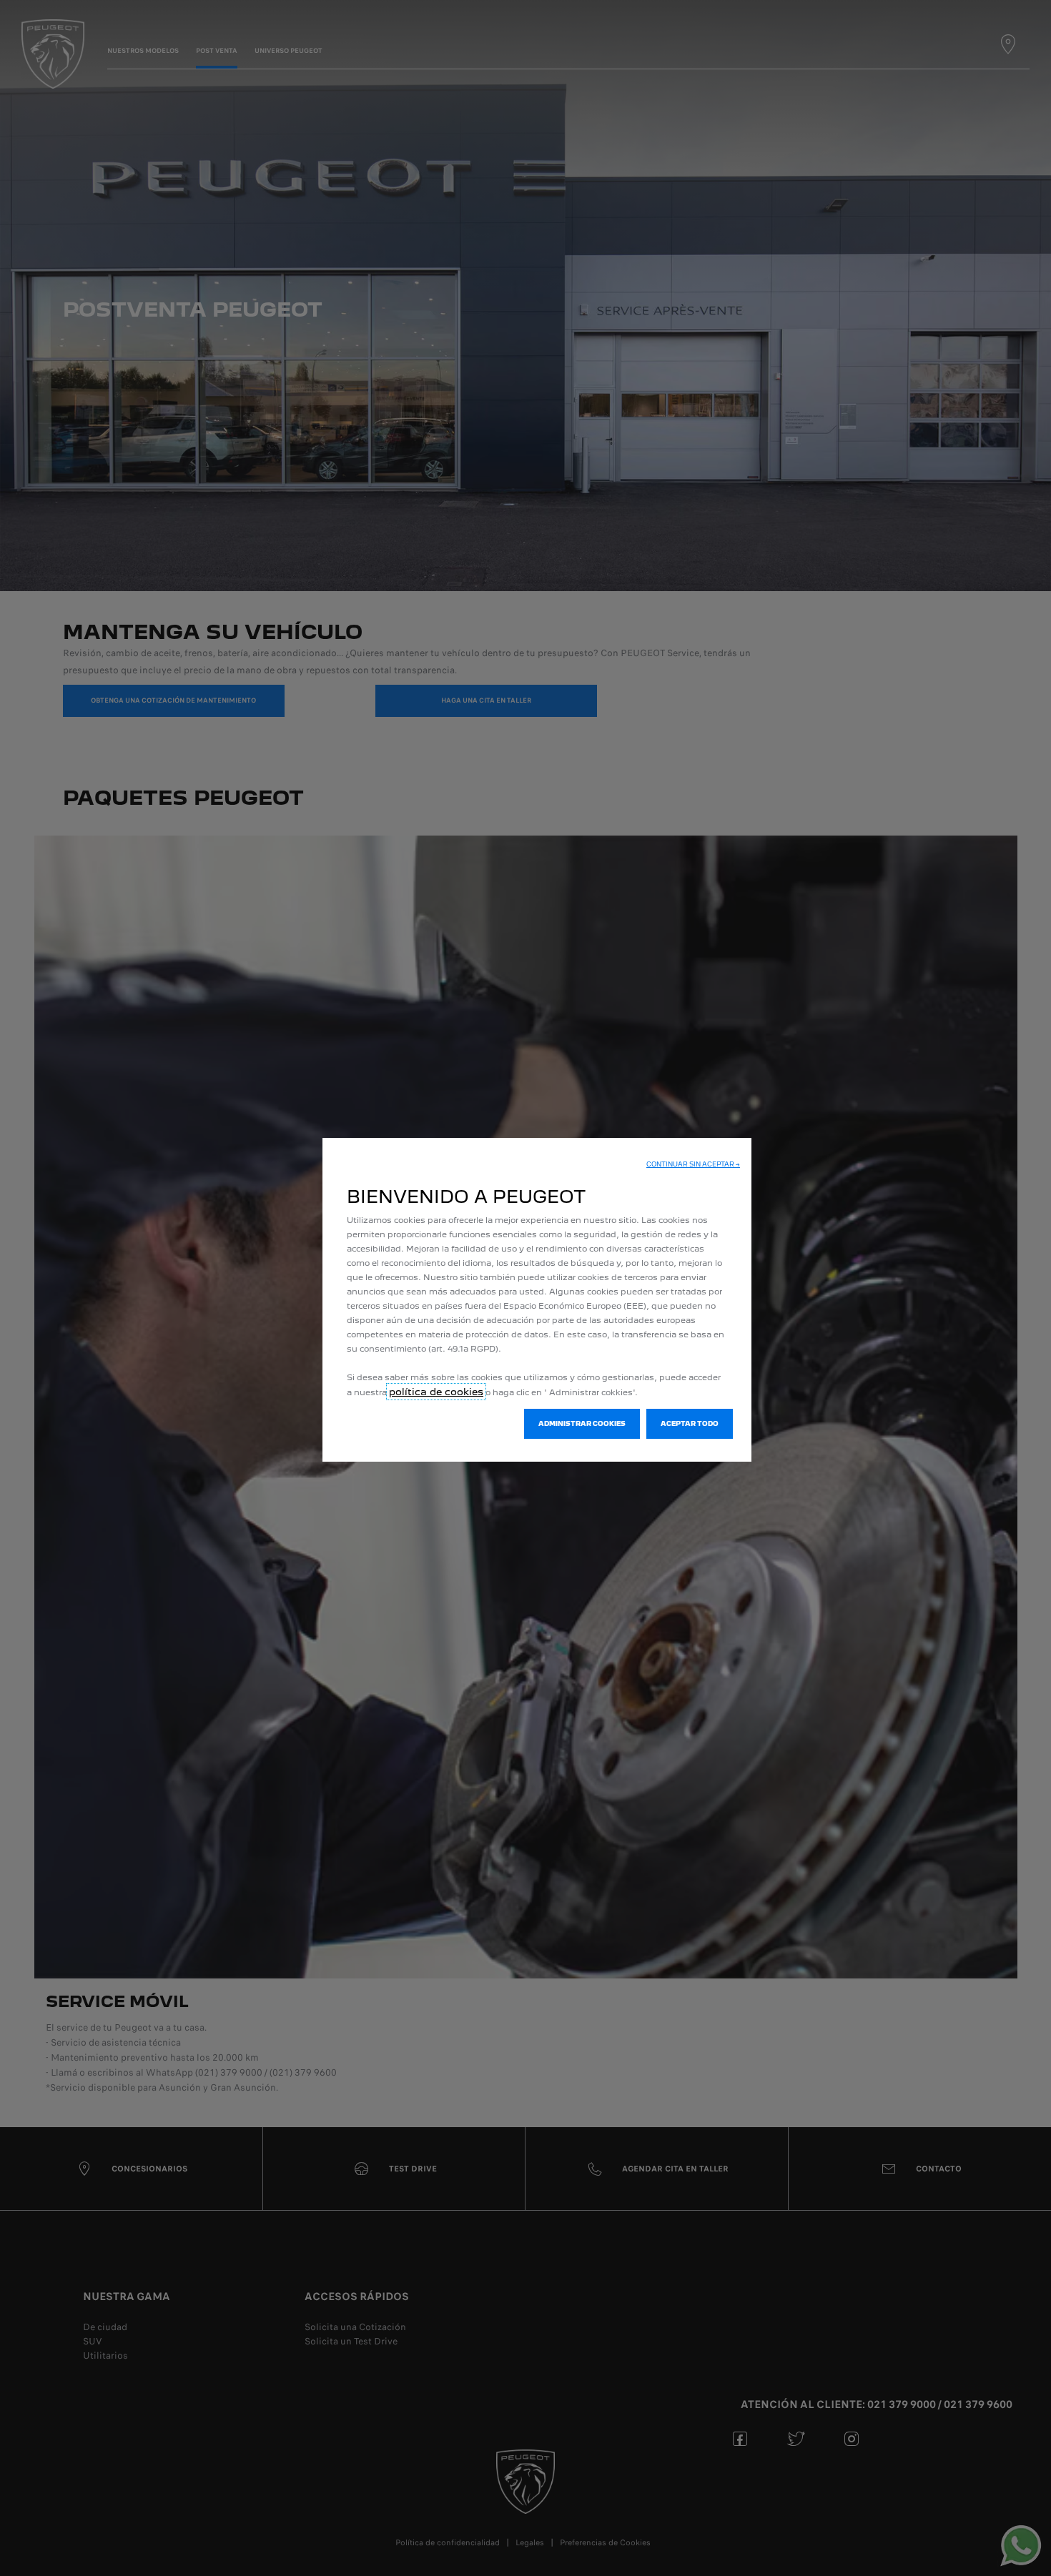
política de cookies (436, 1392)
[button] (693, 1164)
